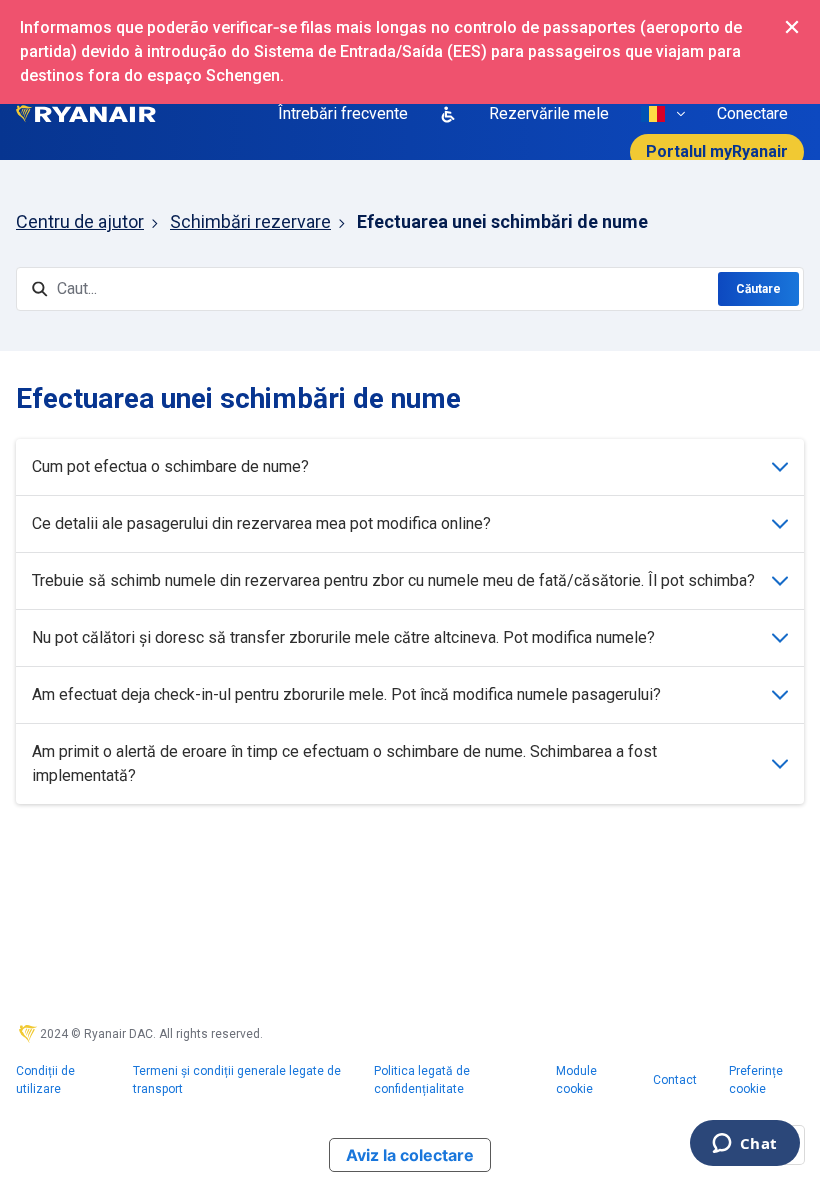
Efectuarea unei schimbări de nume (502, 221)
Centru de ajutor (80, 221)
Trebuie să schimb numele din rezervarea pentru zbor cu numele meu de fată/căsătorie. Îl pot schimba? (393, 580)
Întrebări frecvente (343, 113)
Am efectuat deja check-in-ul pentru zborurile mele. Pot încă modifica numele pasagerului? (346, 694)
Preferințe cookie (756, 1080)
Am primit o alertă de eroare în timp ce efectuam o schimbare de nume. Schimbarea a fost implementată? (344, 763)
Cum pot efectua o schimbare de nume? (170, 466)
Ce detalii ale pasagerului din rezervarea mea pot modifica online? (261, 523)
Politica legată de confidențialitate (422, 1080)
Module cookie (576, 1080)
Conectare (752, 113)
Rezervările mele (549, 113)
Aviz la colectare (410, 1155)
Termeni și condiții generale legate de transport (237, 1080)
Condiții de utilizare (45, 1080)
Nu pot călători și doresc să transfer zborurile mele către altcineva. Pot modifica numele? (343, 637)
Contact (675, 1080)
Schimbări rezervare (250, 221)
